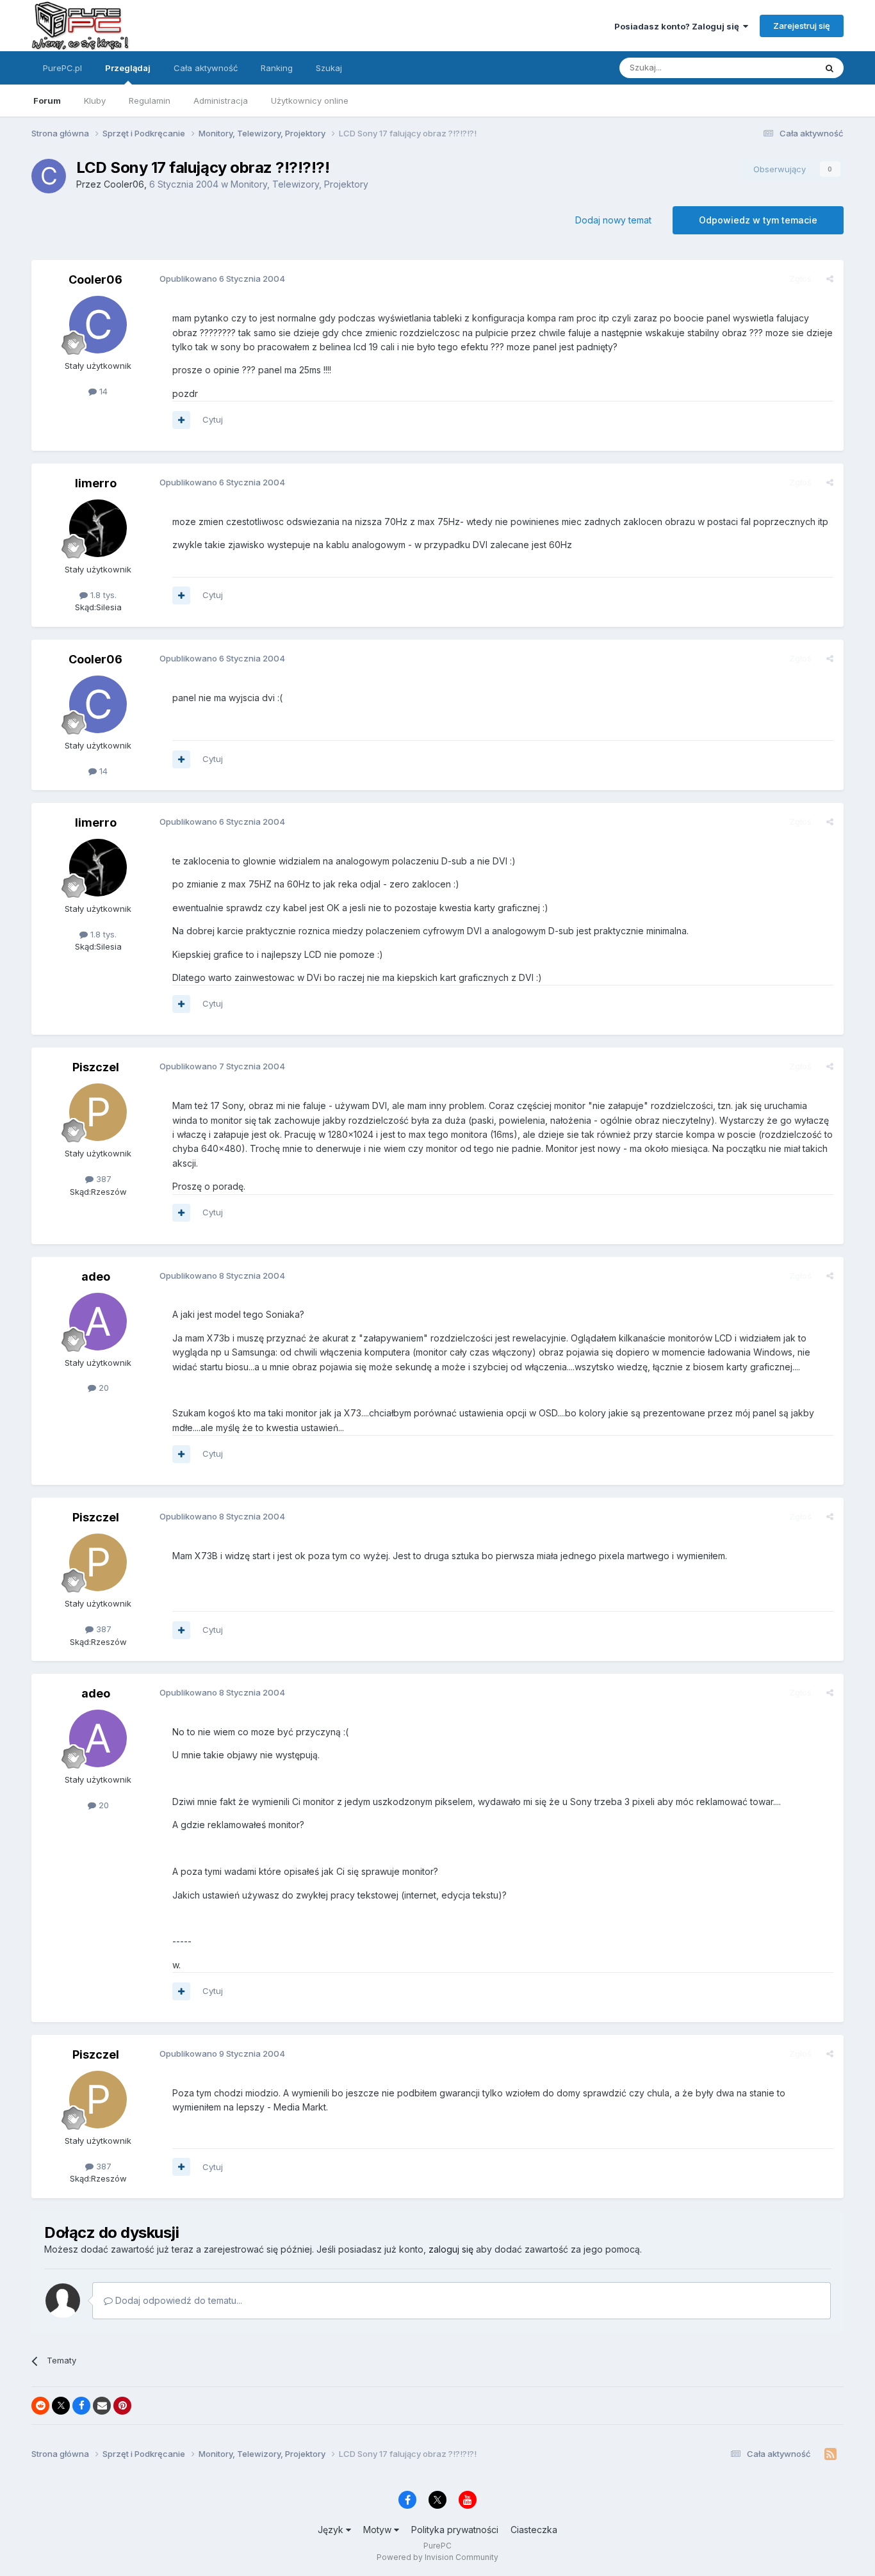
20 (102, 1388)
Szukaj (329, 68)
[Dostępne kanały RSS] (830, 2454)
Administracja (221, 101)
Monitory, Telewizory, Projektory (299, 184)
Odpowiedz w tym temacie (758, 220)
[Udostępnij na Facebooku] (81, 2406)
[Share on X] (61, 2406)
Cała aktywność (206, 68)
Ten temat (779, 68)
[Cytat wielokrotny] (181, 420)
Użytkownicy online (310, 101)
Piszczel (96, 1067)
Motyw (379, 2530)
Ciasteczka (534, 2530)
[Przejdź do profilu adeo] (98, 1322)
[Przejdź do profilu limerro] (98, 528)
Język (332, 2530)
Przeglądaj (128, 68)
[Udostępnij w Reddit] (40, 2406)
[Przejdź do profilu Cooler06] (49, 176)
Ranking (277, 68)
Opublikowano (222, 279)
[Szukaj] (830, 68)
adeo (96, 1276)
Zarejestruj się (802, 26)
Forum (47, 101)
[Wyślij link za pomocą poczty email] (102, 2406)
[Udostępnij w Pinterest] (122, 2406)
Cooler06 (124, 184)
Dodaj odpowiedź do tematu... (177, 2300)
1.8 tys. (102, 595)
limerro (96, 483)
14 (102, 391)
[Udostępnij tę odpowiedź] (830, 279)
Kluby (95, 101)
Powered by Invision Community (437, 2557)
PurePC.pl (62, 68)
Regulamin (150, 101)
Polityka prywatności (455, 2530)
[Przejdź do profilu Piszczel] (98, 1112)
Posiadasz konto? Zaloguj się (679, 26)
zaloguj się (451, 2249)
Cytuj (213, 419)
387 (102, 1179)
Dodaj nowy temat (613, 220)
